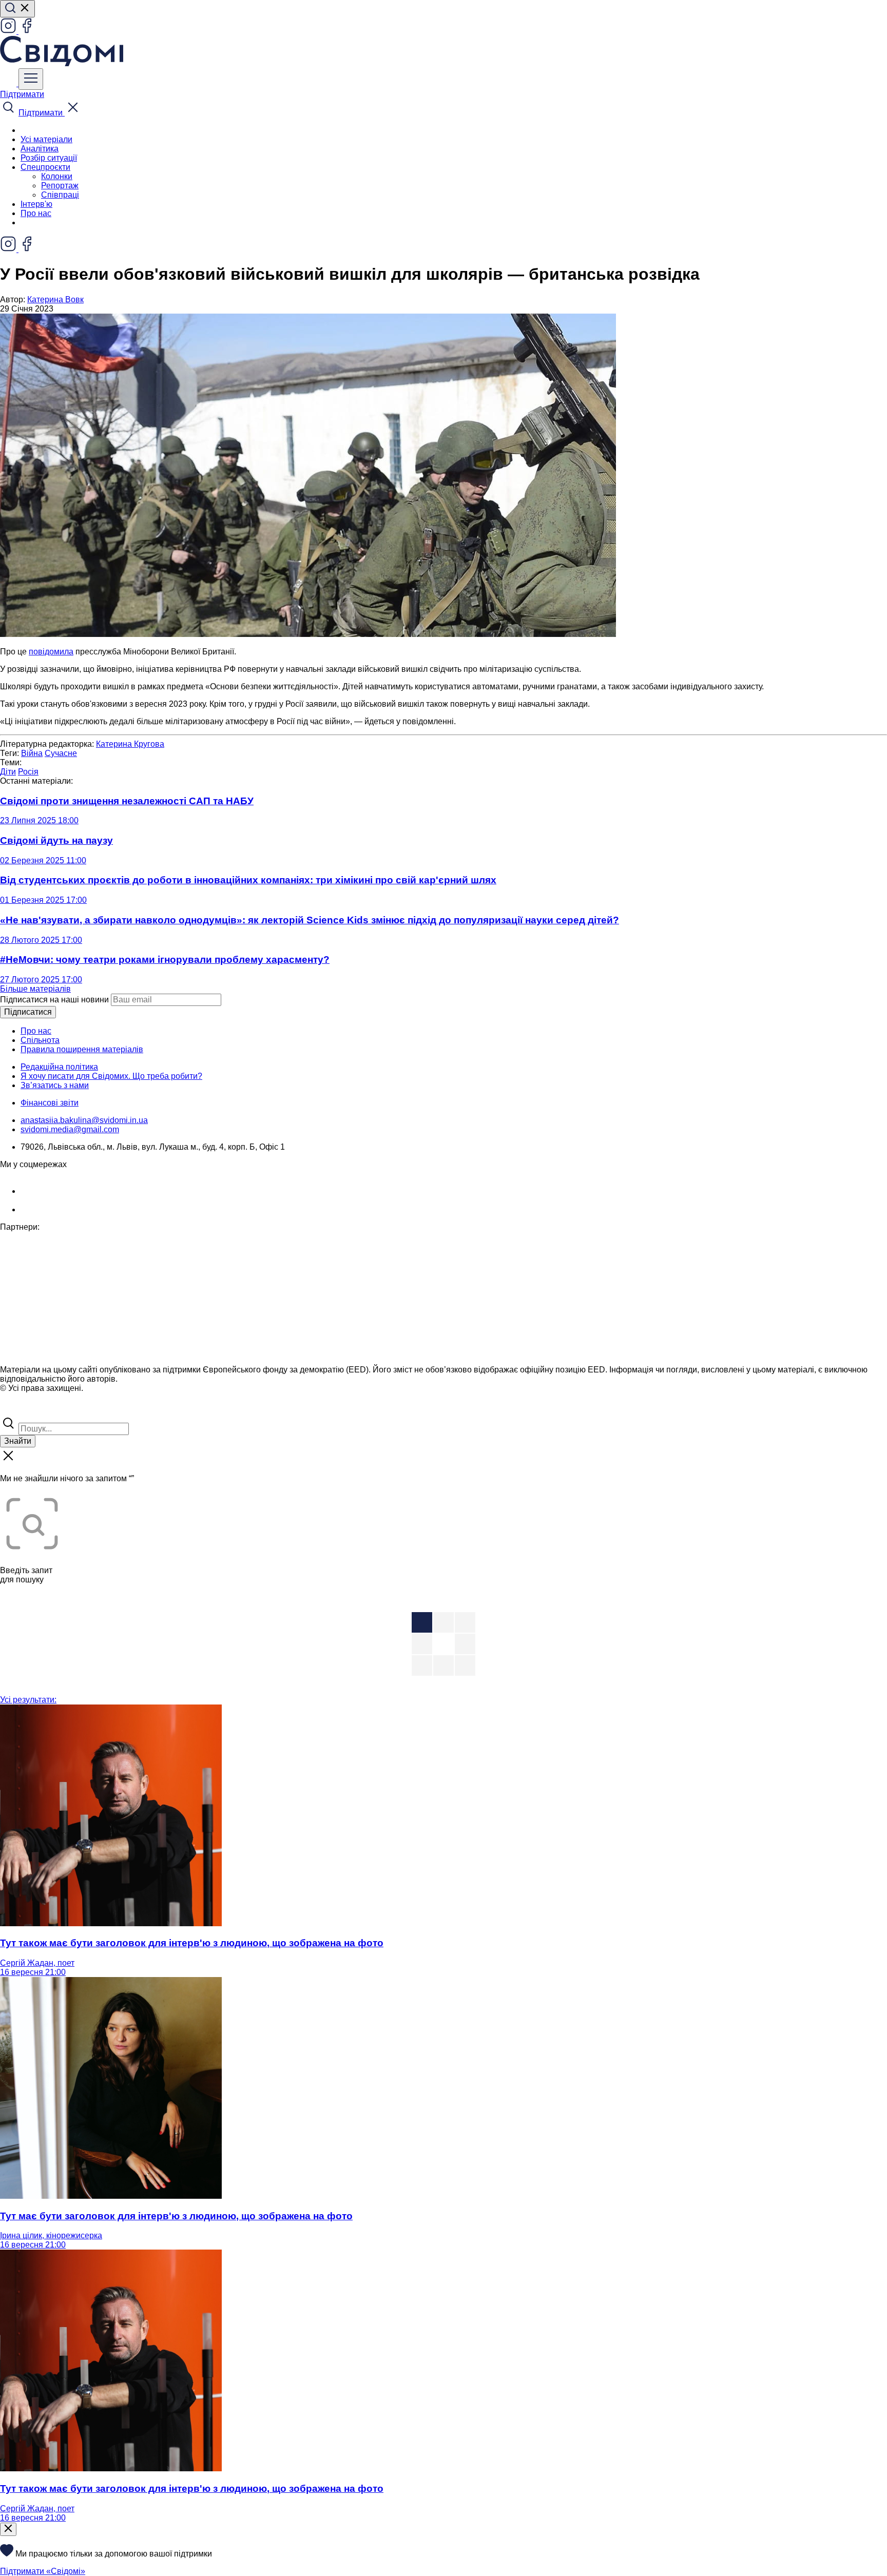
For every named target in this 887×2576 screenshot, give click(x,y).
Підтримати (22, 94)
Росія (28, 772)
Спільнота (40, 1040)
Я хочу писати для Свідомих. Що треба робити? (111, 1076)
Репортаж (60, 186)
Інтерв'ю (36, 204)
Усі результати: (28, 1700)
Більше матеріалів (35, 989)
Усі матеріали (46, 139)
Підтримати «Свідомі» (43, 2571)
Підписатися (28, 1012)
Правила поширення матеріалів (82, 1049)
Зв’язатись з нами (55, 1085)
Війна (32, 753)
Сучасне (61, 753)
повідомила (51, 652)
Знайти (18, 1441)
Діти (8, 772)
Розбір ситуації (49, 158)
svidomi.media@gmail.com (70, 1129)
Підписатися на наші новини (54, 1000)
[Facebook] (27, 31)
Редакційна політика (59, 1067)
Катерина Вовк (55, 299)
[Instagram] (9, 31)
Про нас (36, 213)
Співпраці (60, 195)
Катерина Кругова (130, 744)
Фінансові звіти (50, 1103)
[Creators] (21, 1410)
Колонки (57, 176)
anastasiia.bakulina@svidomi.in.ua (84, 1120)
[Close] (8, 2529)
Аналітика (40, 149)
